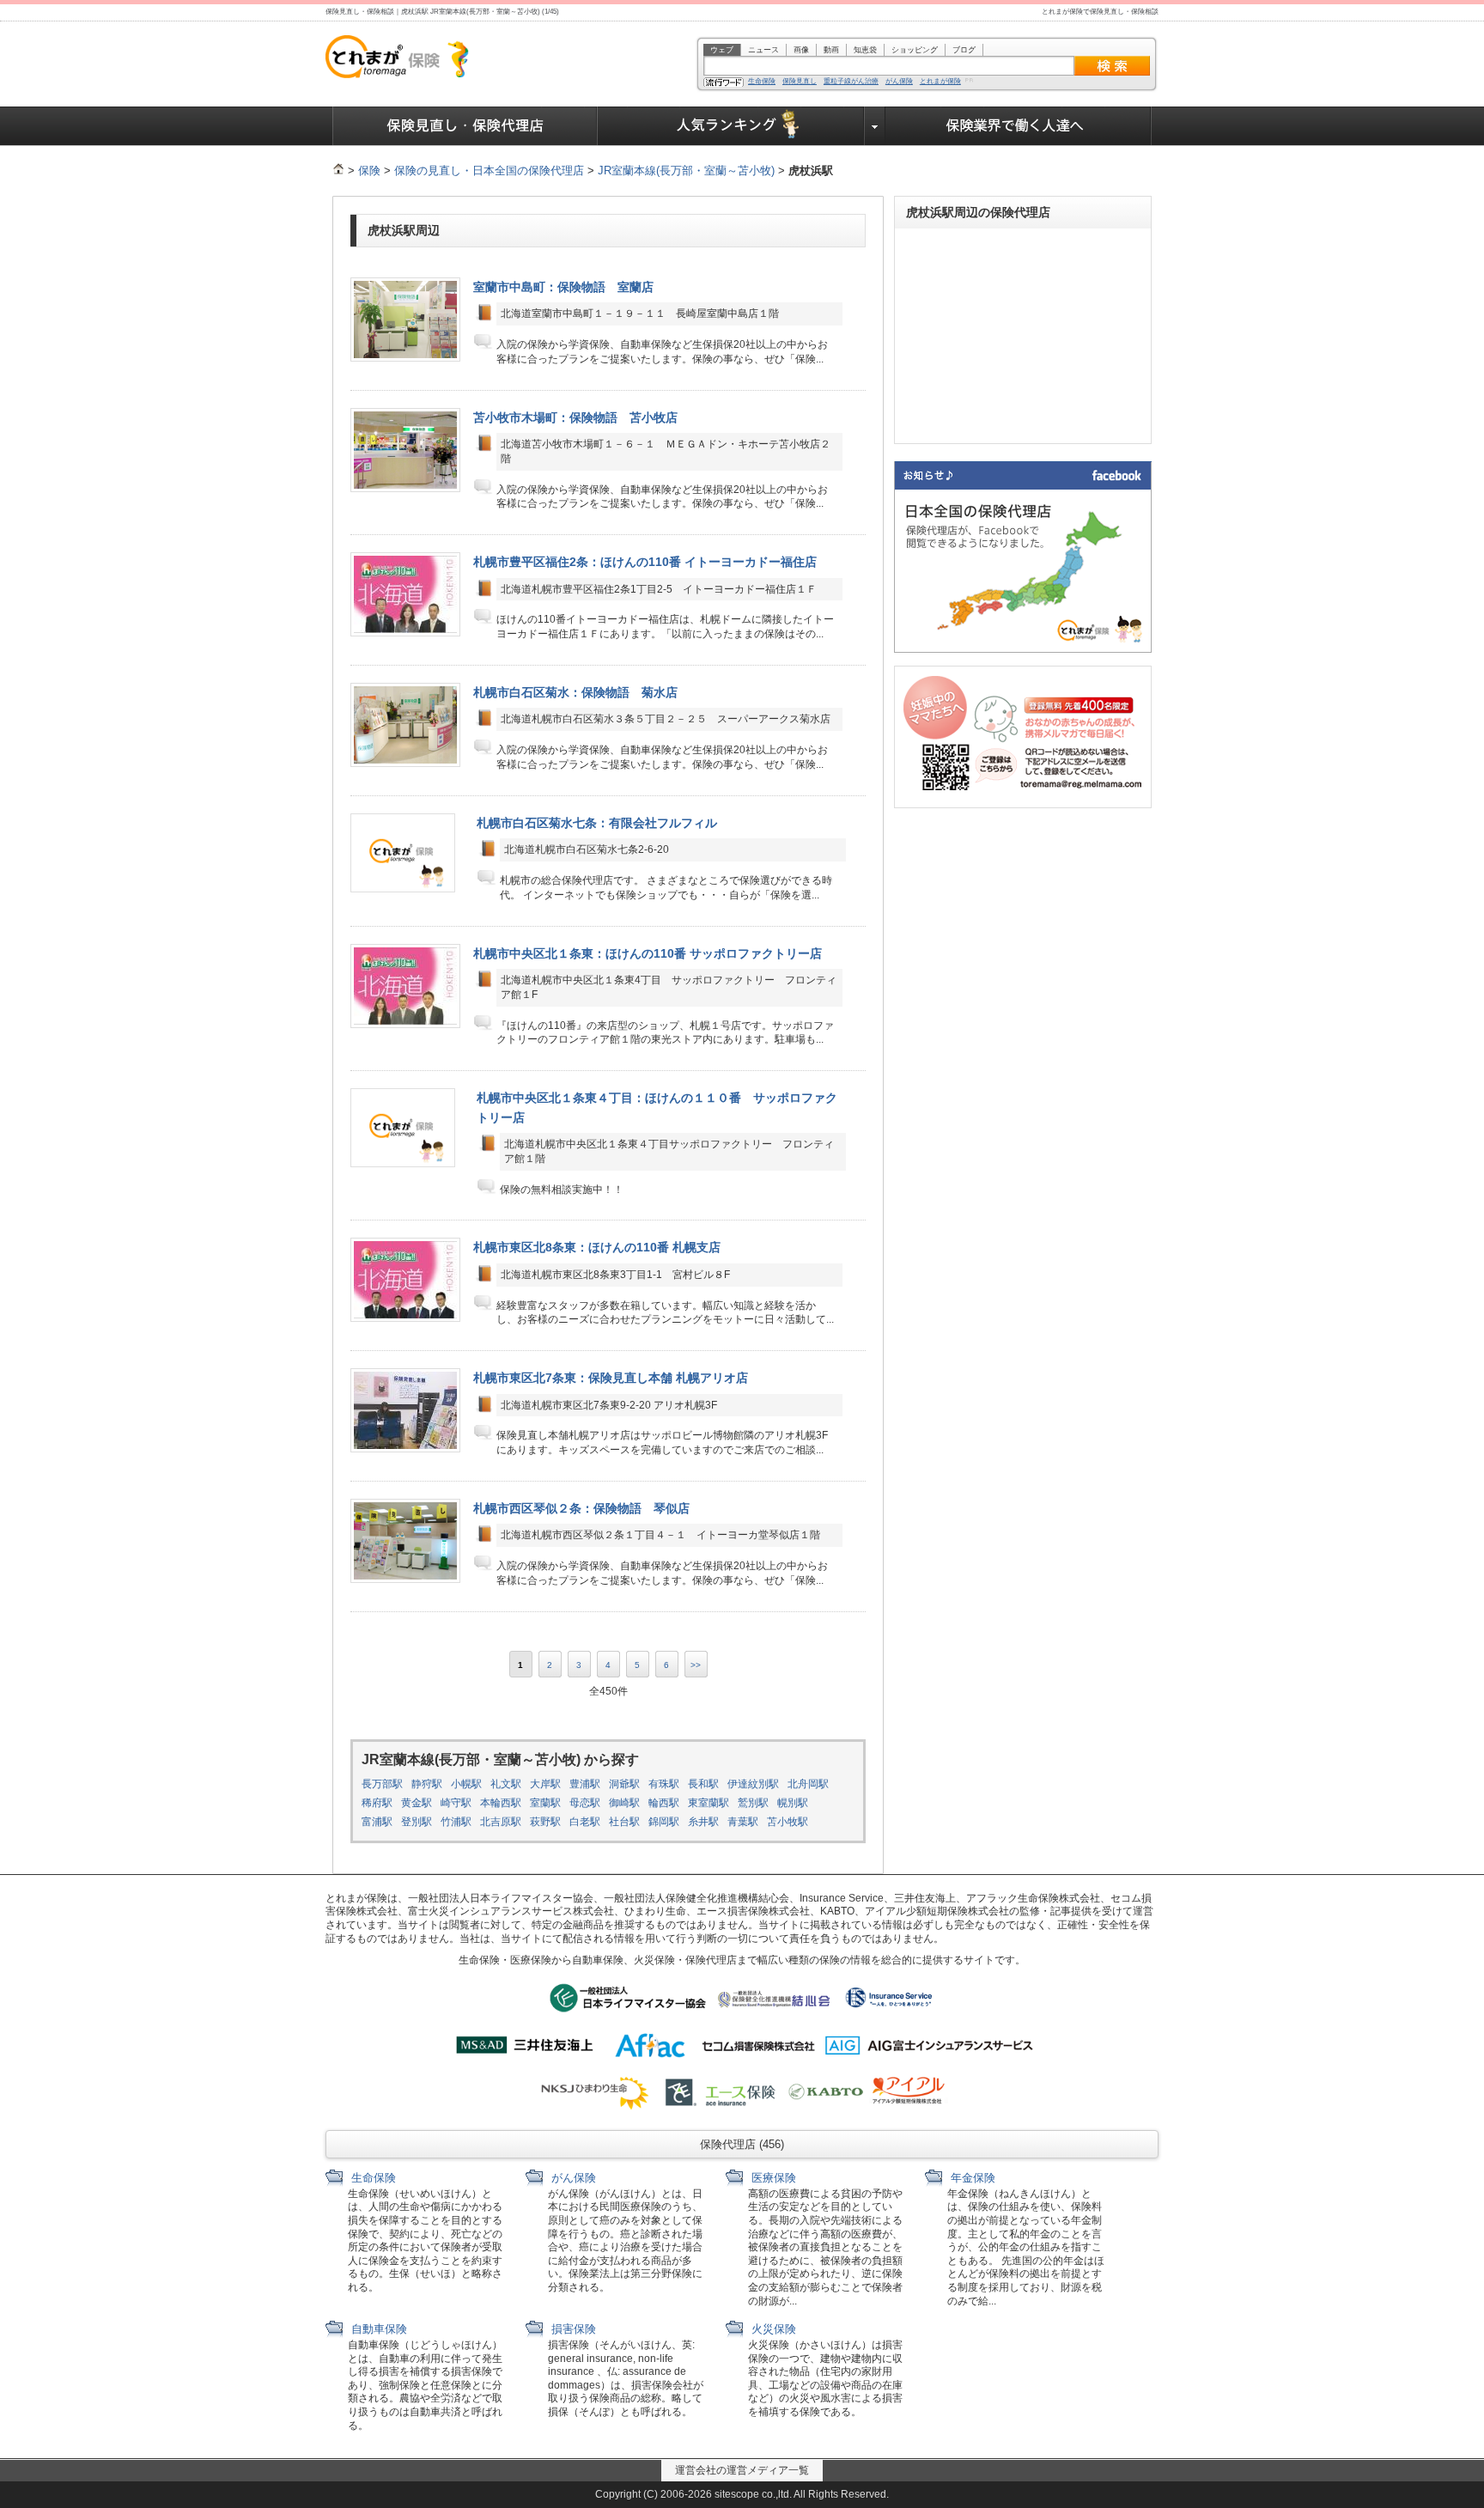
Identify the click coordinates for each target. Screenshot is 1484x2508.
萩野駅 (545, 1822)
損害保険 (572, 2329)
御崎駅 (624, 1803)
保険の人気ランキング (731, 126)
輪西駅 (664, 1803)
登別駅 (417, 1822)
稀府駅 (377, 1803)
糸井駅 (703, 1822)
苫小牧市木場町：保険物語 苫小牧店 (575, 417)
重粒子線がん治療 (851, 82)
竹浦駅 (456, 1822)
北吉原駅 (501, 1822)
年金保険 (971, 2178)
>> (696, 1665)
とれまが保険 (940, 82)
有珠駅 (664, 1784)
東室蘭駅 (709, 1803)
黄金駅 (417, 1803)
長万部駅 (382, 1784)
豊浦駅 (585, 1784)
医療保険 (772, 2178)
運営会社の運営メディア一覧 (742, 2470)
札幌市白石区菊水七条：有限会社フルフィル (597, 823)
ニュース (763, 50)
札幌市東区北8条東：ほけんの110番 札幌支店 (597, 1247)
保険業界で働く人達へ (1019, 126)
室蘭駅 (545, 1803)
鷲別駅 (753, 1803)
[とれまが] (338, 170)
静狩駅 (427, 1784)
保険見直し (800, 82)
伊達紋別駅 (753, 1784)
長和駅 (703, 1784)
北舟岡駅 (808, 1784)
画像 (801, 50)
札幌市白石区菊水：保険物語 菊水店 (575, 692)
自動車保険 (377, 2329)
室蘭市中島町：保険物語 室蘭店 (563, 287)
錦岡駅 (664, 1822)
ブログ (964, 50)
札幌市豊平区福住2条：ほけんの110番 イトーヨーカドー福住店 (645, 562)
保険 (369, 170)
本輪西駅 (501, 1803)
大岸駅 (545, 1784)
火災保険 (772, 2329)
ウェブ (722, 50)
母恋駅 (585, 1803)
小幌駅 (466, 1784)
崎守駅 (456, 1803)
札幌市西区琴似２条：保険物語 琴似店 (581, 1508)
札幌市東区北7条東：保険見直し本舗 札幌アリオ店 (611, 1378)
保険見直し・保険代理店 (465, 126)
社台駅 (624, 1822)
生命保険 (762, 82)
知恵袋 (865, 50)
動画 (831, 50)
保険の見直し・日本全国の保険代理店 (489, 170)
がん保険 (899, 82)
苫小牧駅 (788, 1822)
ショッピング (915, 50)
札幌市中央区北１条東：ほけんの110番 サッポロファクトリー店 (648, 953)
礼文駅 (506, 1784)
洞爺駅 (624, 1784)
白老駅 (585, 1822)
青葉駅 (743, 1822)
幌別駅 (793, 1803)
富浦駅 (377, 1822)
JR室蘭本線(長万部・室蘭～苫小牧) (686, 170)
